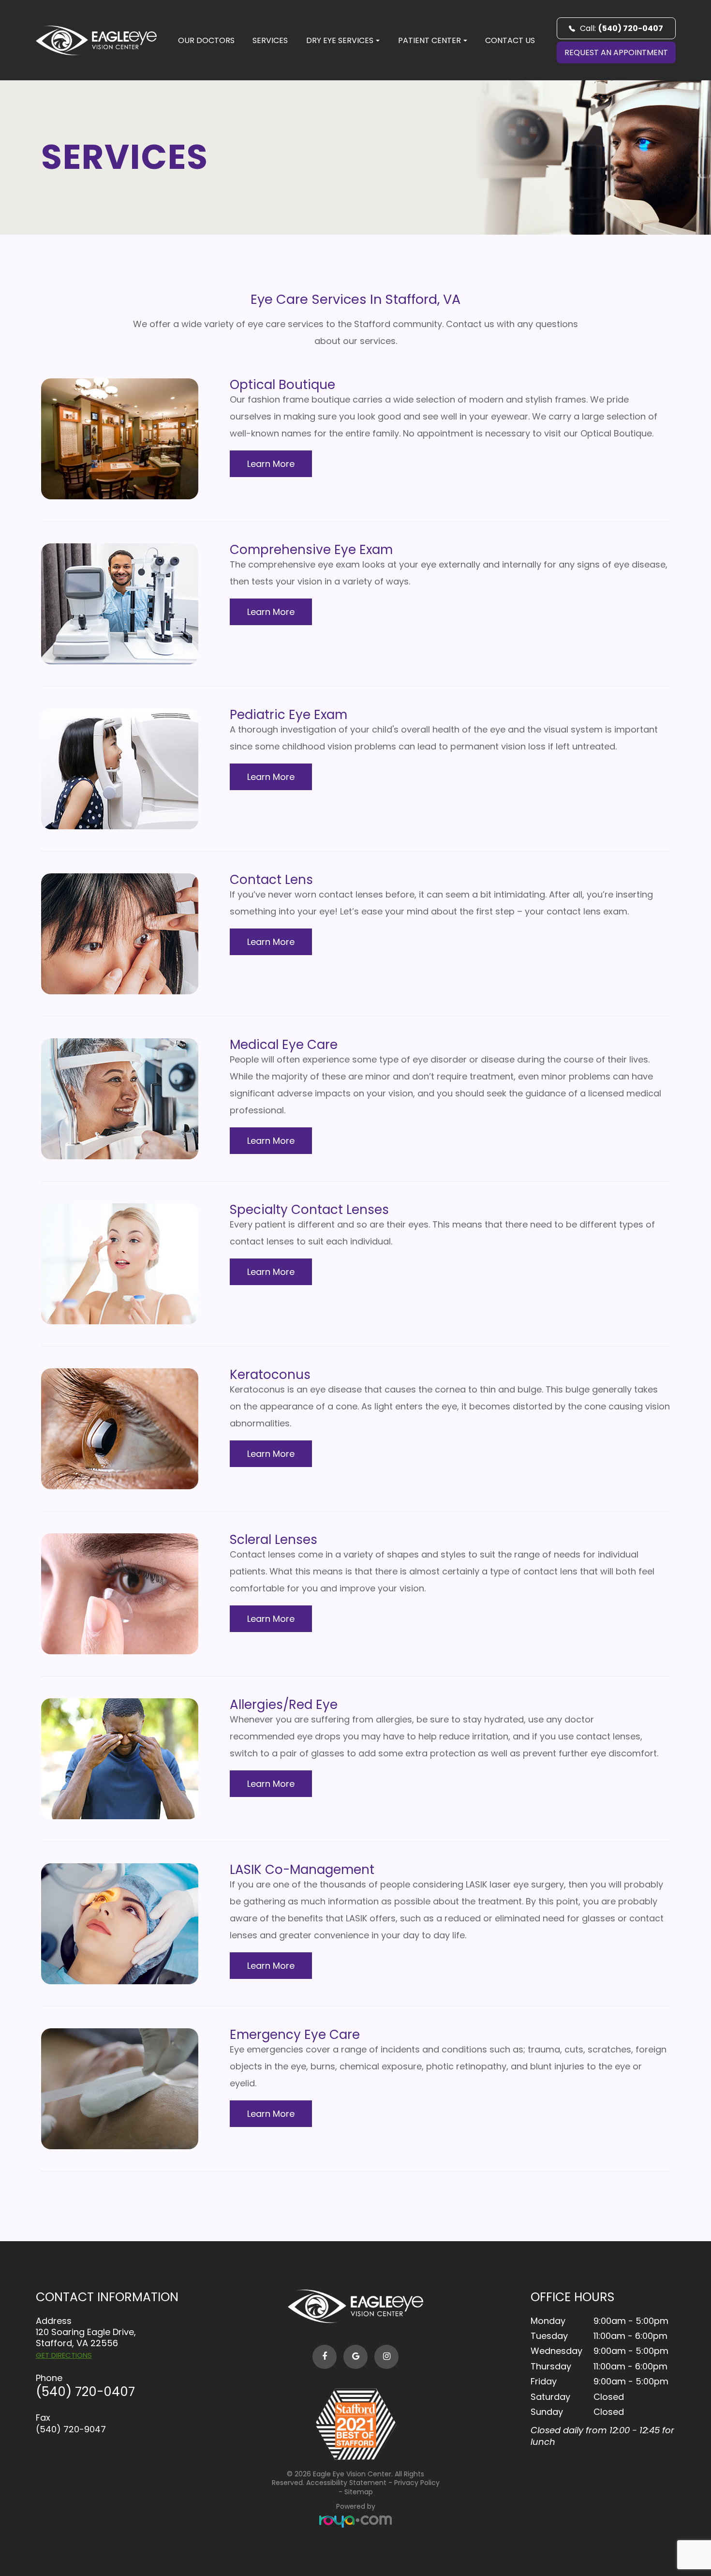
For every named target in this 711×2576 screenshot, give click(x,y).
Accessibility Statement (346, 2483)
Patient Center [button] (430, 40)
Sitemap (359, 2492)
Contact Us (510, 40)
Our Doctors (206, 40)
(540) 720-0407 (85, 2392)
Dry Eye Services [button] (340, 40)
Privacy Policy (417, 2483)
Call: (622, 28)
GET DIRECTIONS (64, 2355)
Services (270, 40)
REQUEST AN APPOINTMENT (616, 52)
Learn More (271, 464)
